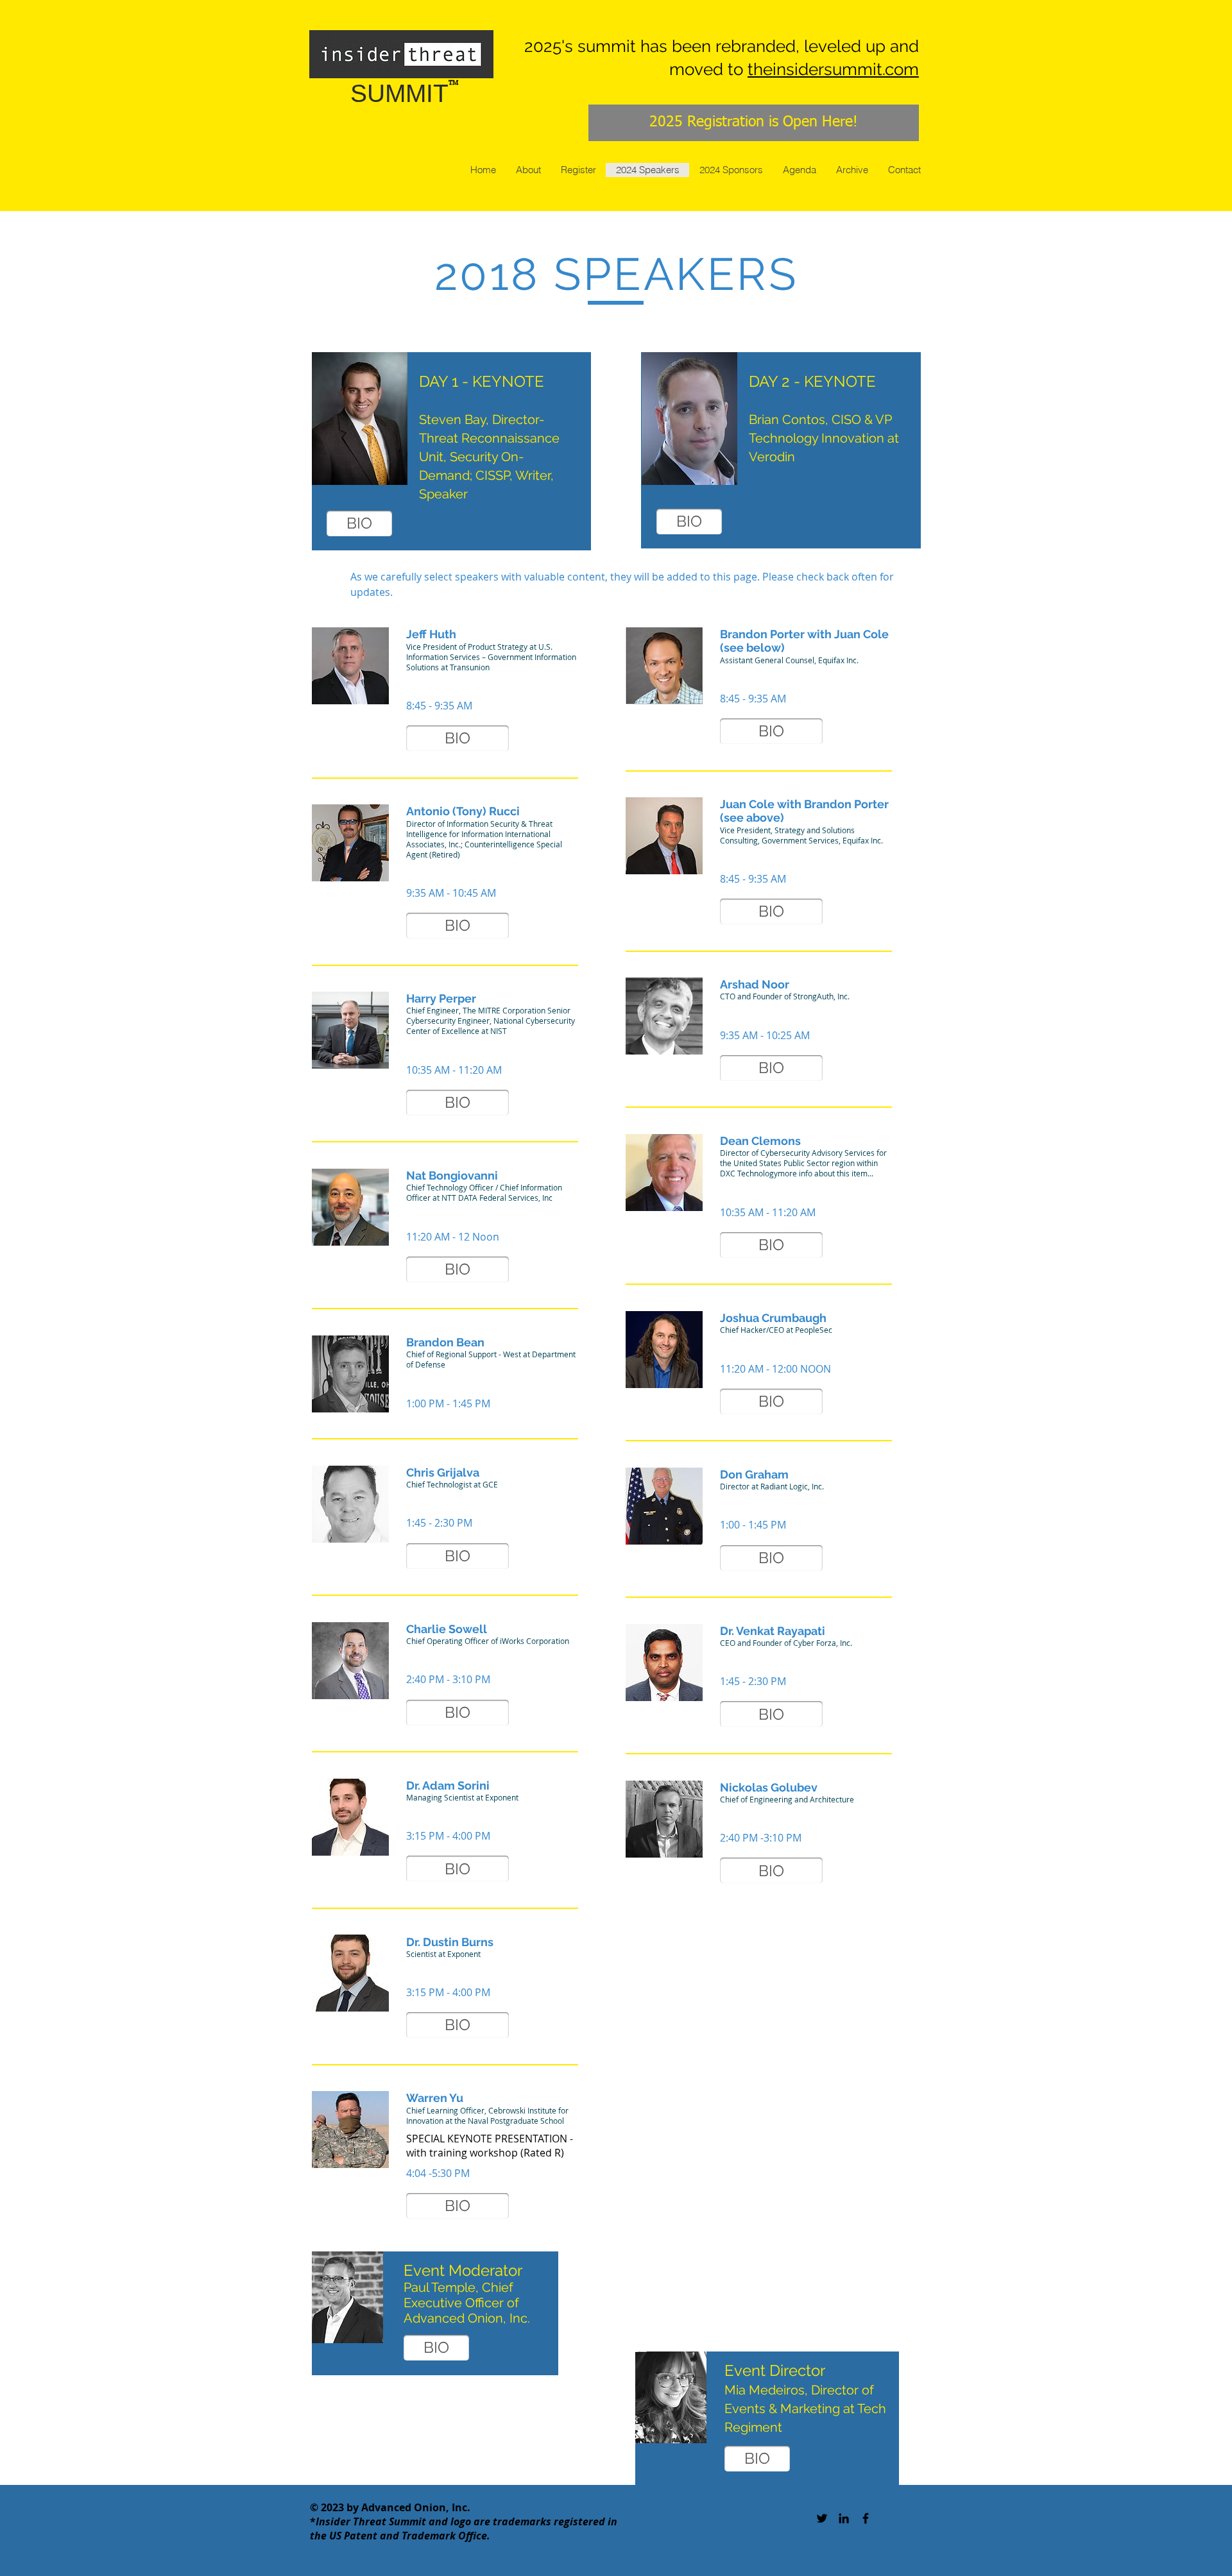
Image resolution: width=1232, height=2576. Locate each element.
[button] (458, 738)
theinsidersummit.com (833, 69)
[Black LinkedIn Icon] (844, 2518)
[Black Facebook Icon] (866, 2518)
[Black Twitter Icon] (822, 2518)
